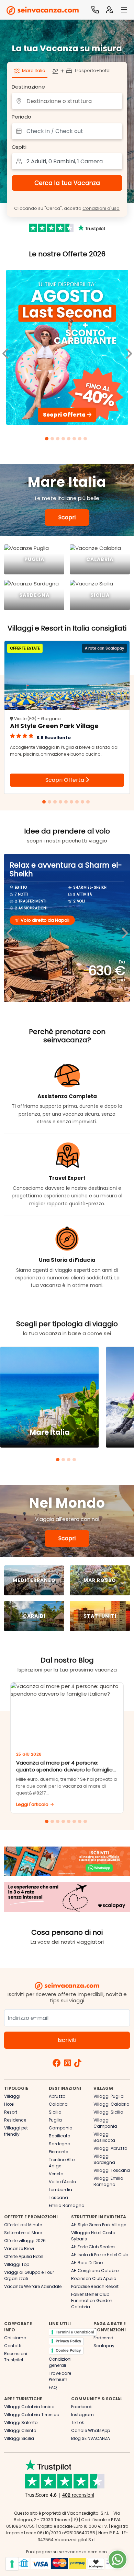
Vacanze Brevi (19, 2248)
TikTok (77, 2422)
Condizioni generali (60, 2362)
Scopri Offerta (65, 780)
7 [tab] (81, 440)
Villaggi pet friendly (16, 2131)
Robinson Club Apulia (94, 2278)
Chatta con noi (118, 2559)
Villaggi (12, 2096)
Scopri (67, 517)
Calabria (58, 2104)
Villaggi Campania (105, 2123)
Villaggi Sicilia (108, 2112)
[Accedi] (110, 10)
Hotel (9, 2104)
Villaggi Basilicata (104, 2137)
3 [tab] (59, 440)
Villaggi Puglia (109, 2096)
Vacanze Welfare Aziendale (33, 2286)
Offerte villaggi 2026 (25, 2241)
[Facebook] (57, 2064)
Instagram (82, 2415)
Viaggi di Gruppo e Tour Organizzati (29, 2275)
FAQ (53, 2387)
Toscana (58, 2197)
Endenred (103, 2338)
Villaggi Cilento (20, 2430)
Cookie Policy (68, 2350)
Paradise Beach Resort (95, 2286)
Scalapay (104, 2346)
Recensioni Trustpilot (16, 2357)
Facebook (81, 2407)
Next (124, 928)
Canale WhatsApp (91, 2430)
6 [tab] (75, 440)
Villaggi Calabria (111, 2104)
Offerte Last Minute (23, 2225)
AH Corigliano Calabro (95, 2271)
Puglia (55, 2120)
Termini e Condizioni (75, 2332)
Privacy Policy (68, 2341)
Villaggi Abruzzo (110, 2148)
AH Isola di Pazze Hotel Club (100, 2255)
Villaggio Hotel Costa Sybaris (93, 2236)
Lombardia (60, 2190)
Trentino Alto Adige (62, 2163)
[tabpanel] (67, 349)
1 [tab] (48, 440)
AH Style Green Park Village (99, 2225)
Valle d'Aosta (63, 2182)
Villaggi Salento (21, 2422)
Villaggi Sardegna (104, 2159)
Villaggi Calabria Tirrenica (32, 2415)
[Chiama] (95, 10)
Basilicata (60, 2136)
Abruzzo (57, 2096)
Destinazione (28, 87)
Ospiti (19, 147)
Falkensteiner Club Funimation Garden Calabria (92, 2301)
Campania (61, 2128)
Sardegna (60, 2144)
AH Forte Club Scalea (93, 2247)
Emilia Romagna (67, 2205)
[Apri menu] (124, 10)
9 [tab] (89, 803)
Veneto (56, 2174)
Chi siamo (15, 2338)
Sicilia (55, 2112)
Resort (11, 2112)
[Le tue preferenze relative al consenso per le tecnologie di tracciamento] (12, 2564)
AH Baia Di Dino (87, 2263)
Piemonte (58, 2152)
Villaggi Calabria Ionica (29, 2407)
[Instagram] (68, 2064)
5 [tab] (70, 440)
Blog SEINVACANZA (91, 2438)
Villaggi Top (17, 2264)
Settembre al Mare (23, 2233)
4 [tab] (64, 440)
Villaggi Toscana (112, 2170)
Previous (10, 928)
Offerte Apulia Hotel (24, 2256)
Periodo (21, 117)
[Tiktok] (78, 2064)
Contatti (13, 2346)
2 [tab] (53, 440)
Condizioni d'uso (101, 208)
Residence (15, 2120)
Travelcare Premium (60, 2376)
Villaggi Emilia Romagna (108, 2181)
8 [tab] (86, 440)
